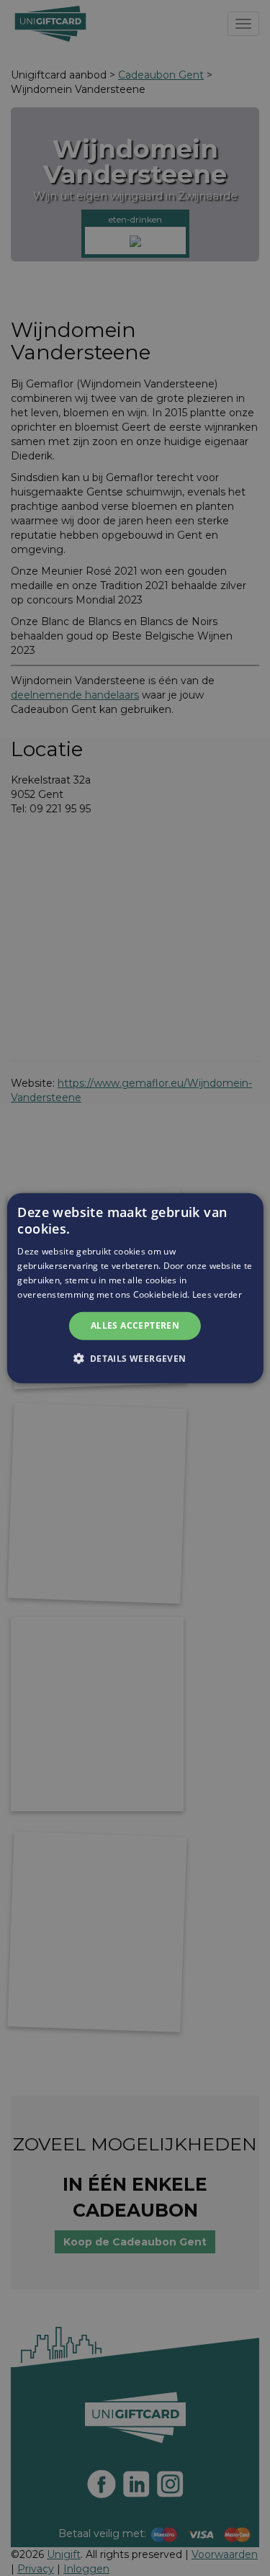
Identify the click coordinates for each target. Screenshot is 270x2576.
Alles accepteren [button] (135, 1325)
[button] (135, 1358)
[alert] (135, 1288)
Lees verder (217, 1294)
